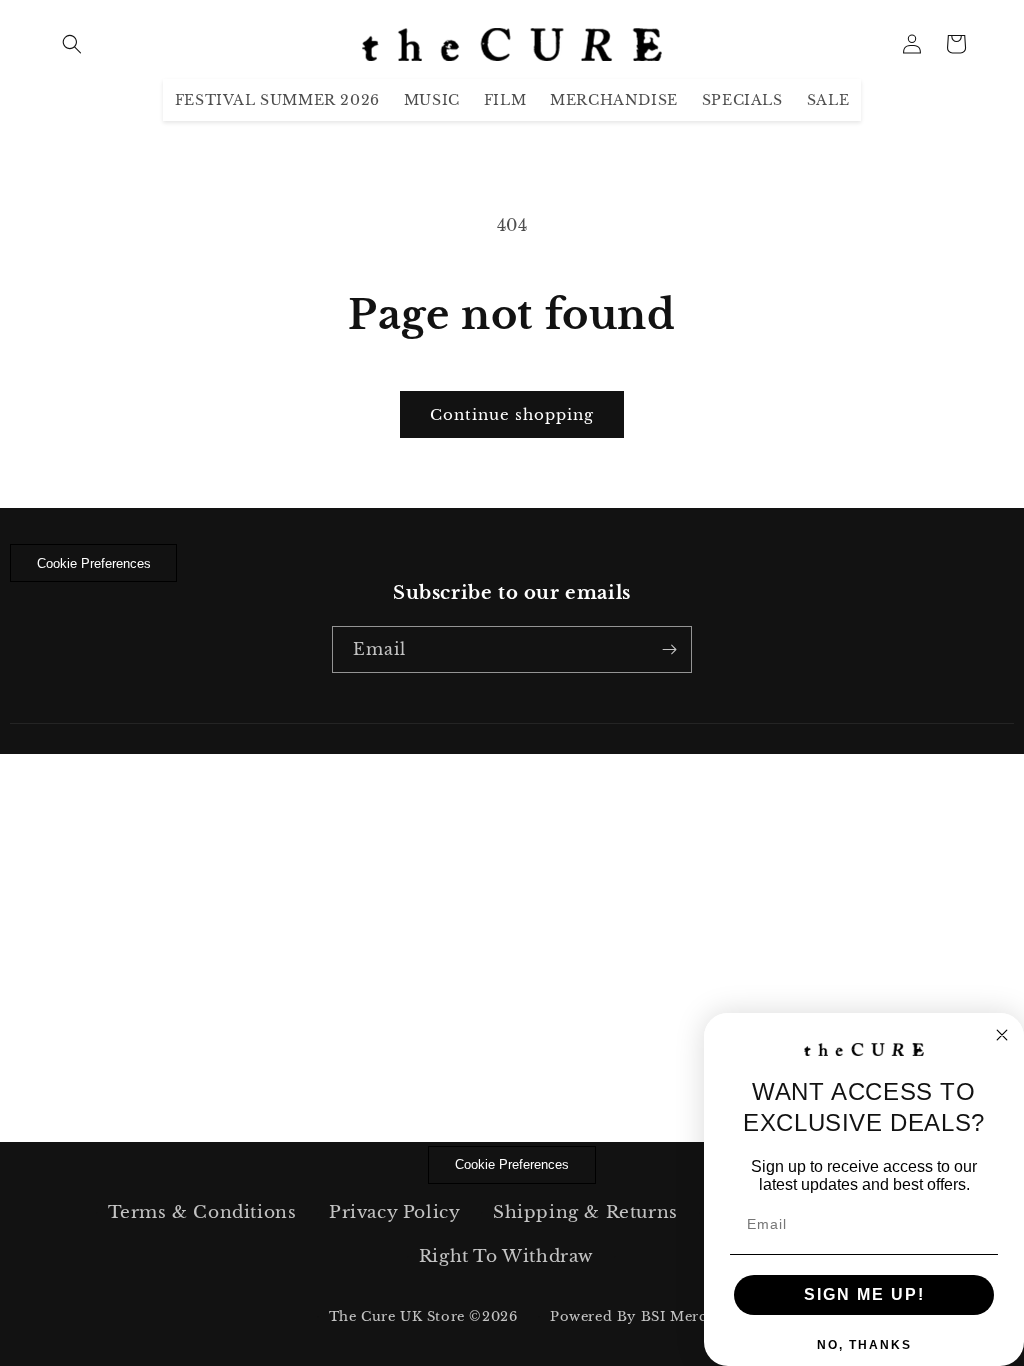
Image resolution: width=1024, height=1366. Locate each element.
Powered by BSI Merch (633, 1316)
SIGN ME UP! (864, 1294)
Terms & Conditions (202, 1212)
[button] (72, 44)
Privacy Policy (394, 1212)
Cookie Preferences (94, 563)
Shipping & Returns (585, 1212)
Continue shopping (512, 414)
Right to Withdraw (506, 1256)
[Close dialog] (1002, 1035)
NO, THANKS (864, 1345)
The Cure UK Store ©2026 (423, 1316)
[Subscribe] (669, 649)
